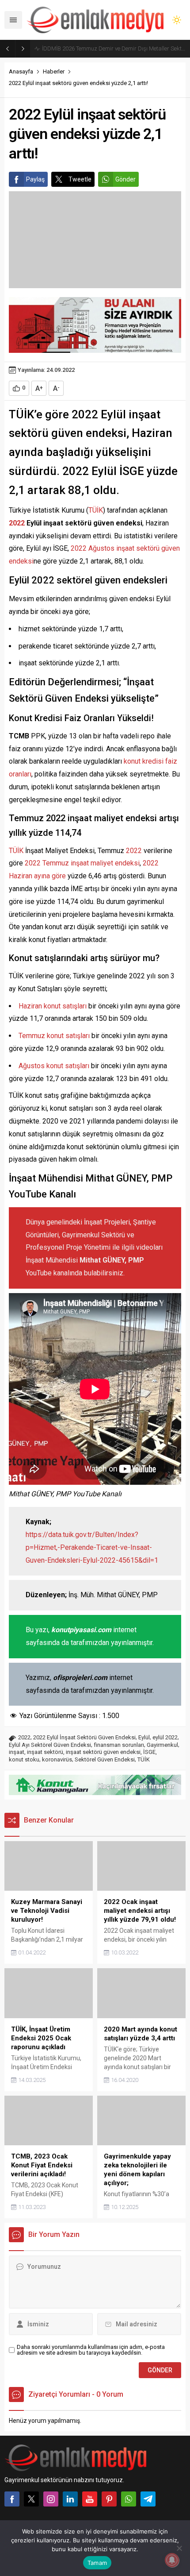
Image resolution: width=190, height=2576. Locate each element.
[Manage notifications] (172, 2560)
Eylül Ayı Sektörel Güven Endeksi (50, 1745)
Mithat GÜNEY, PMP (112, 1260)
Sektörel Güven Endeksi (105, 1759)
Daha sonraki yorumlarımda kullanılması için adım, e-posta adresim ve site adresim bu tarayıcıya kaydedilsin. (91, 2350)
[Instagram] (51, 2499)
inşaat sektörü (45, 1752)
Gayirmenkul (162, 1745)
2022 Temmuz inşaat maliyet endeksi (82, 863)
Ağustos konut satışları (54, 1066)
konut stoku (24, 1759)
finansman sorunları (119, 1745)
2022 (17, 523)
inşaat (17, 1752)
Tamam (97, 2563)
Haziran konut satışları (53, 1006)
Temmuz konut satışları (54, 1036)
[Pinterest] (109, 2499)
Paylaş (35, 179)
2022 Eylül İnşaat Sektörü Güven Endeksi (84, 1737)
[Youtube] (90, 2499)
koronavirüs (57, 1759)
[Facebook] (12, 2499)
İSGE (149, 1752)
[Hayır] (179, 2548)
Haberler (54, 71)
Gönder (125, 179)
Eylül (144, 1737)
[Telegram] (148, 2499)
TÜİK (96, 510)
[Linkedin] (70, 2499)
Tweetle (80, 179)
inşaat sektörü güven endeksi (103, 1752)
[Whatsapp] (129, 2499)
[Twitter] (31, 2499)
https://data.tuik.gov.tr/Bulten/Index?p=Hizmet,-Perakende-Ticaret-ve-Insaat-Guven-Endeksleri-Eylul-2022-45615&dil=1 (92, 1547)
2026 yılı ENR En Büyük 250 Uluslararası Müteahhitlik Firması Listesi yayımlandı (114, 48)
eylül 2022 (165, 1737)
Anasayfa (21, 71)
